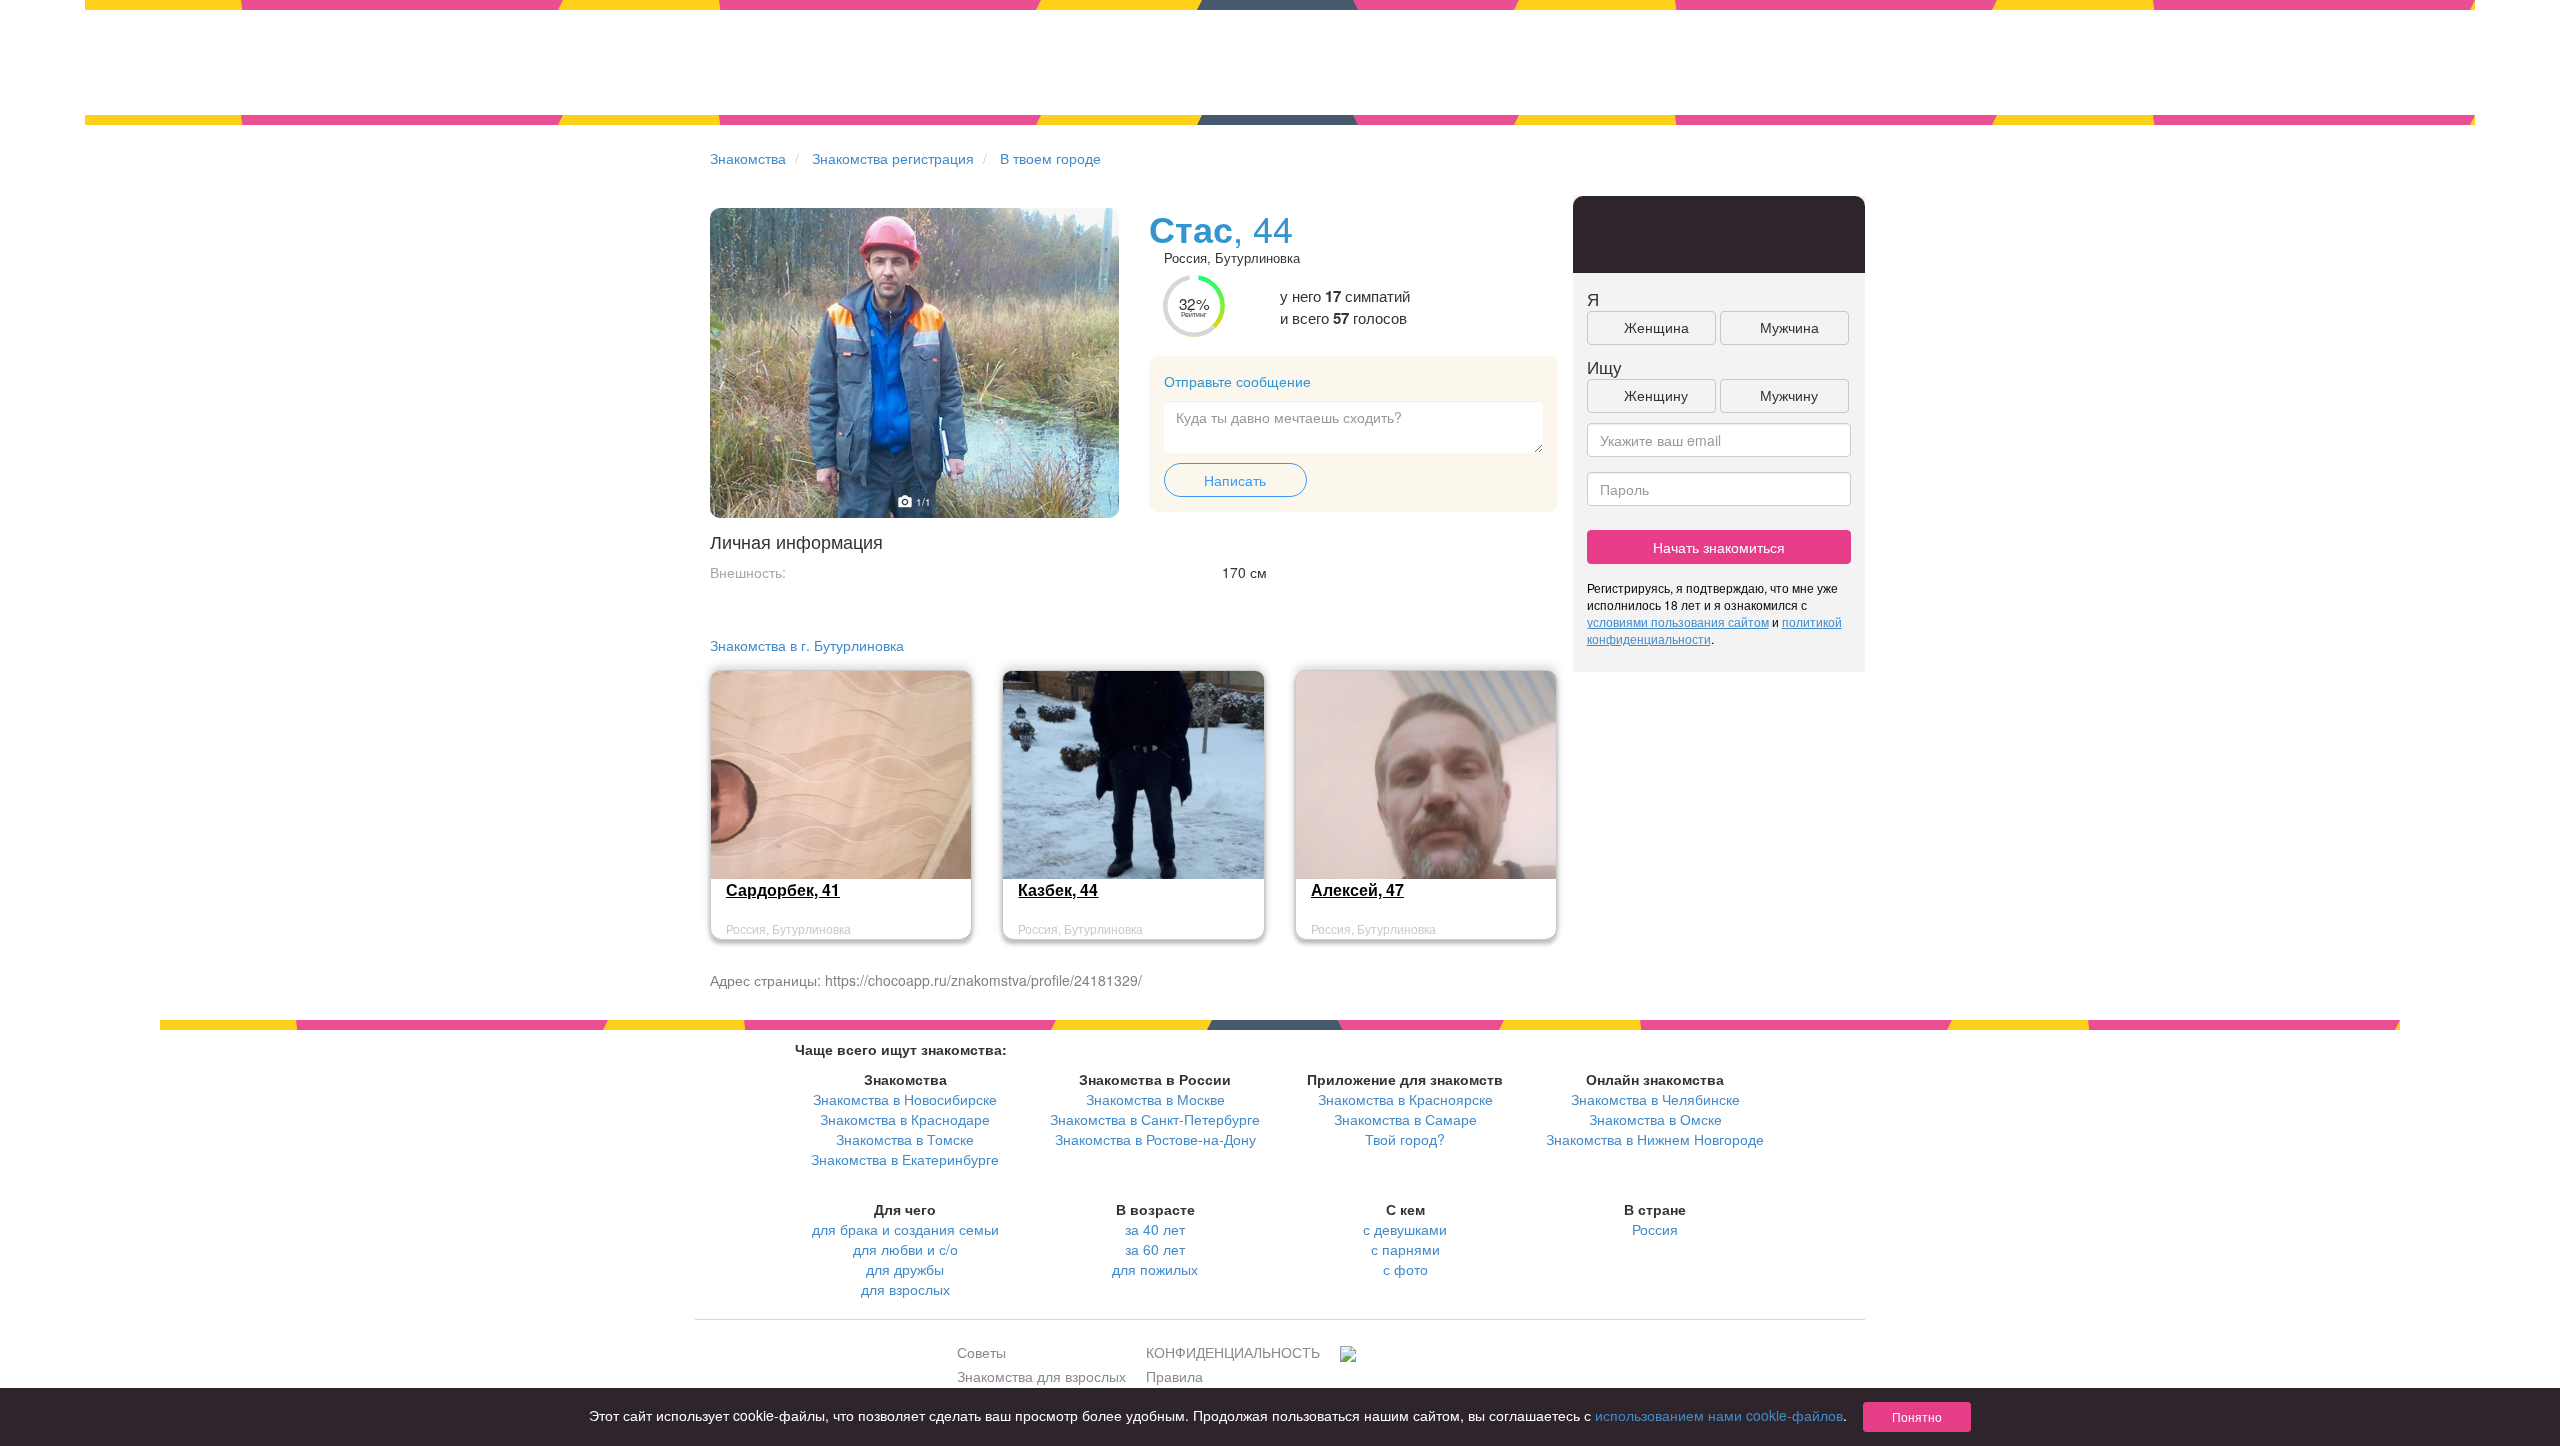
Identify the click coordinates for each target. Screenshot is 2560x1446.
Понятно (1917, 1416)
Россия (1655, 1229)
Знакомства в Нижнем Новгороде (1655, 1139)
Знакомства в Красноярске (1405, 1099)
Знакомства (748, 158)
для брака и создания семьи (905, 1229)
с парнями (1405, 1249)
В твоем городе (1050, 158)
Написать (1235, 480)
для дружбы (905, 1269)
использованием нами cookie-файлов (1719, 1415)
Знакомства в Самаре (1405, 1119)
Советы (981, 1352)
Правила (1174, 1376)
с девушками (1405, 1229)
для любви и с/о (905, 1249)
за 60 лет (1155, 1249)
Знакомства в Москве (1155, 1099)
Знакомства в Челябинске (1655, 1099)
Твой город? (1405, 1139)
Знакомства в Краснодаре (905, 1119)
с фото (1405, 1269)
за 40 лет (1155, 1229)
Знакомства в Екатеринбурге (905, 1159)
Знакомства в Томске (905, 1139)
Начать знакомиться (1719, 547)
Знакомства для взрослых (1041, 1376)
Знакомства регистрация (893, 158)
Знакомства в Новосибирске (905, 1099)
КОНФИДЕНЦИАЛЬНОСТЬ (1233, 1352)
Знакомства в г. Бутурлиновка (807, 645)
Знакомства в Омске (1655, 1119)
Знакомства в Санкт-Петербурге (1155, 1119)
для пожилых (1155, 1269)
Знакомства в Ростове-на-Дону (1155, 1139)
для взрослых (905, 1289)
